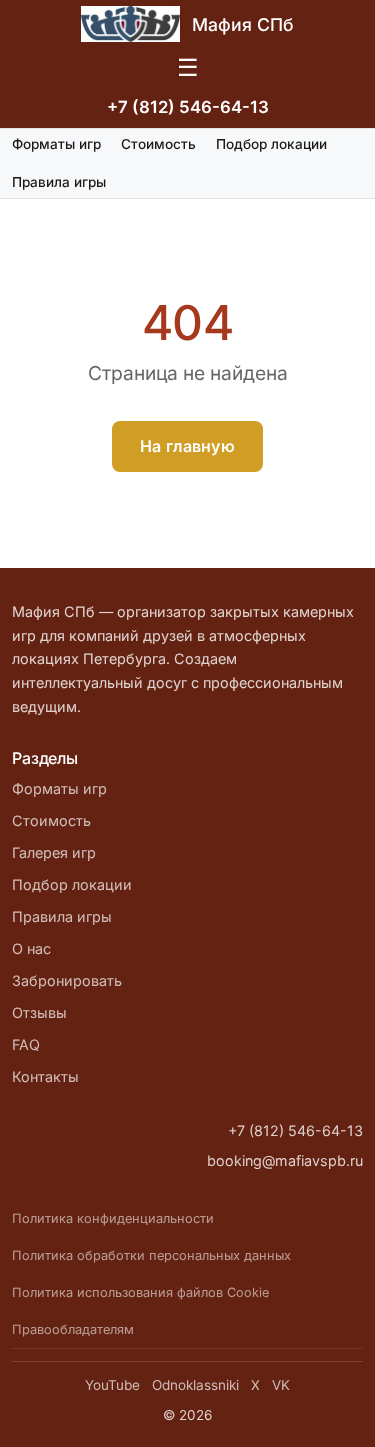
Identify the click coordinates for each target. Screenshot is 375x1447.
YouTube (112, 1385)
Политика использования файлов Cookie (140, 1292)
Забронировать (67, 980)
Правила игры (59, 182)
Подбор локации (271, 144)
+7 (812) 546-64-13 (188, 107)
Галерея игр (54, 852)
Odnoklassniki (195, 1385)
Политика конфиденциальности (113, 1218)
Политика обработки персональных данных (151, 1255)
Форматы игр (56, 144)
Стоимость (158, 144)
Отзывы (39, 1012)
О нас (31, 948)
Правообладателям (73, 1329)
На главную (187, 446)
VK (281, 1385)
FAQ (26, 1044)
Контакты (45, 1076)
